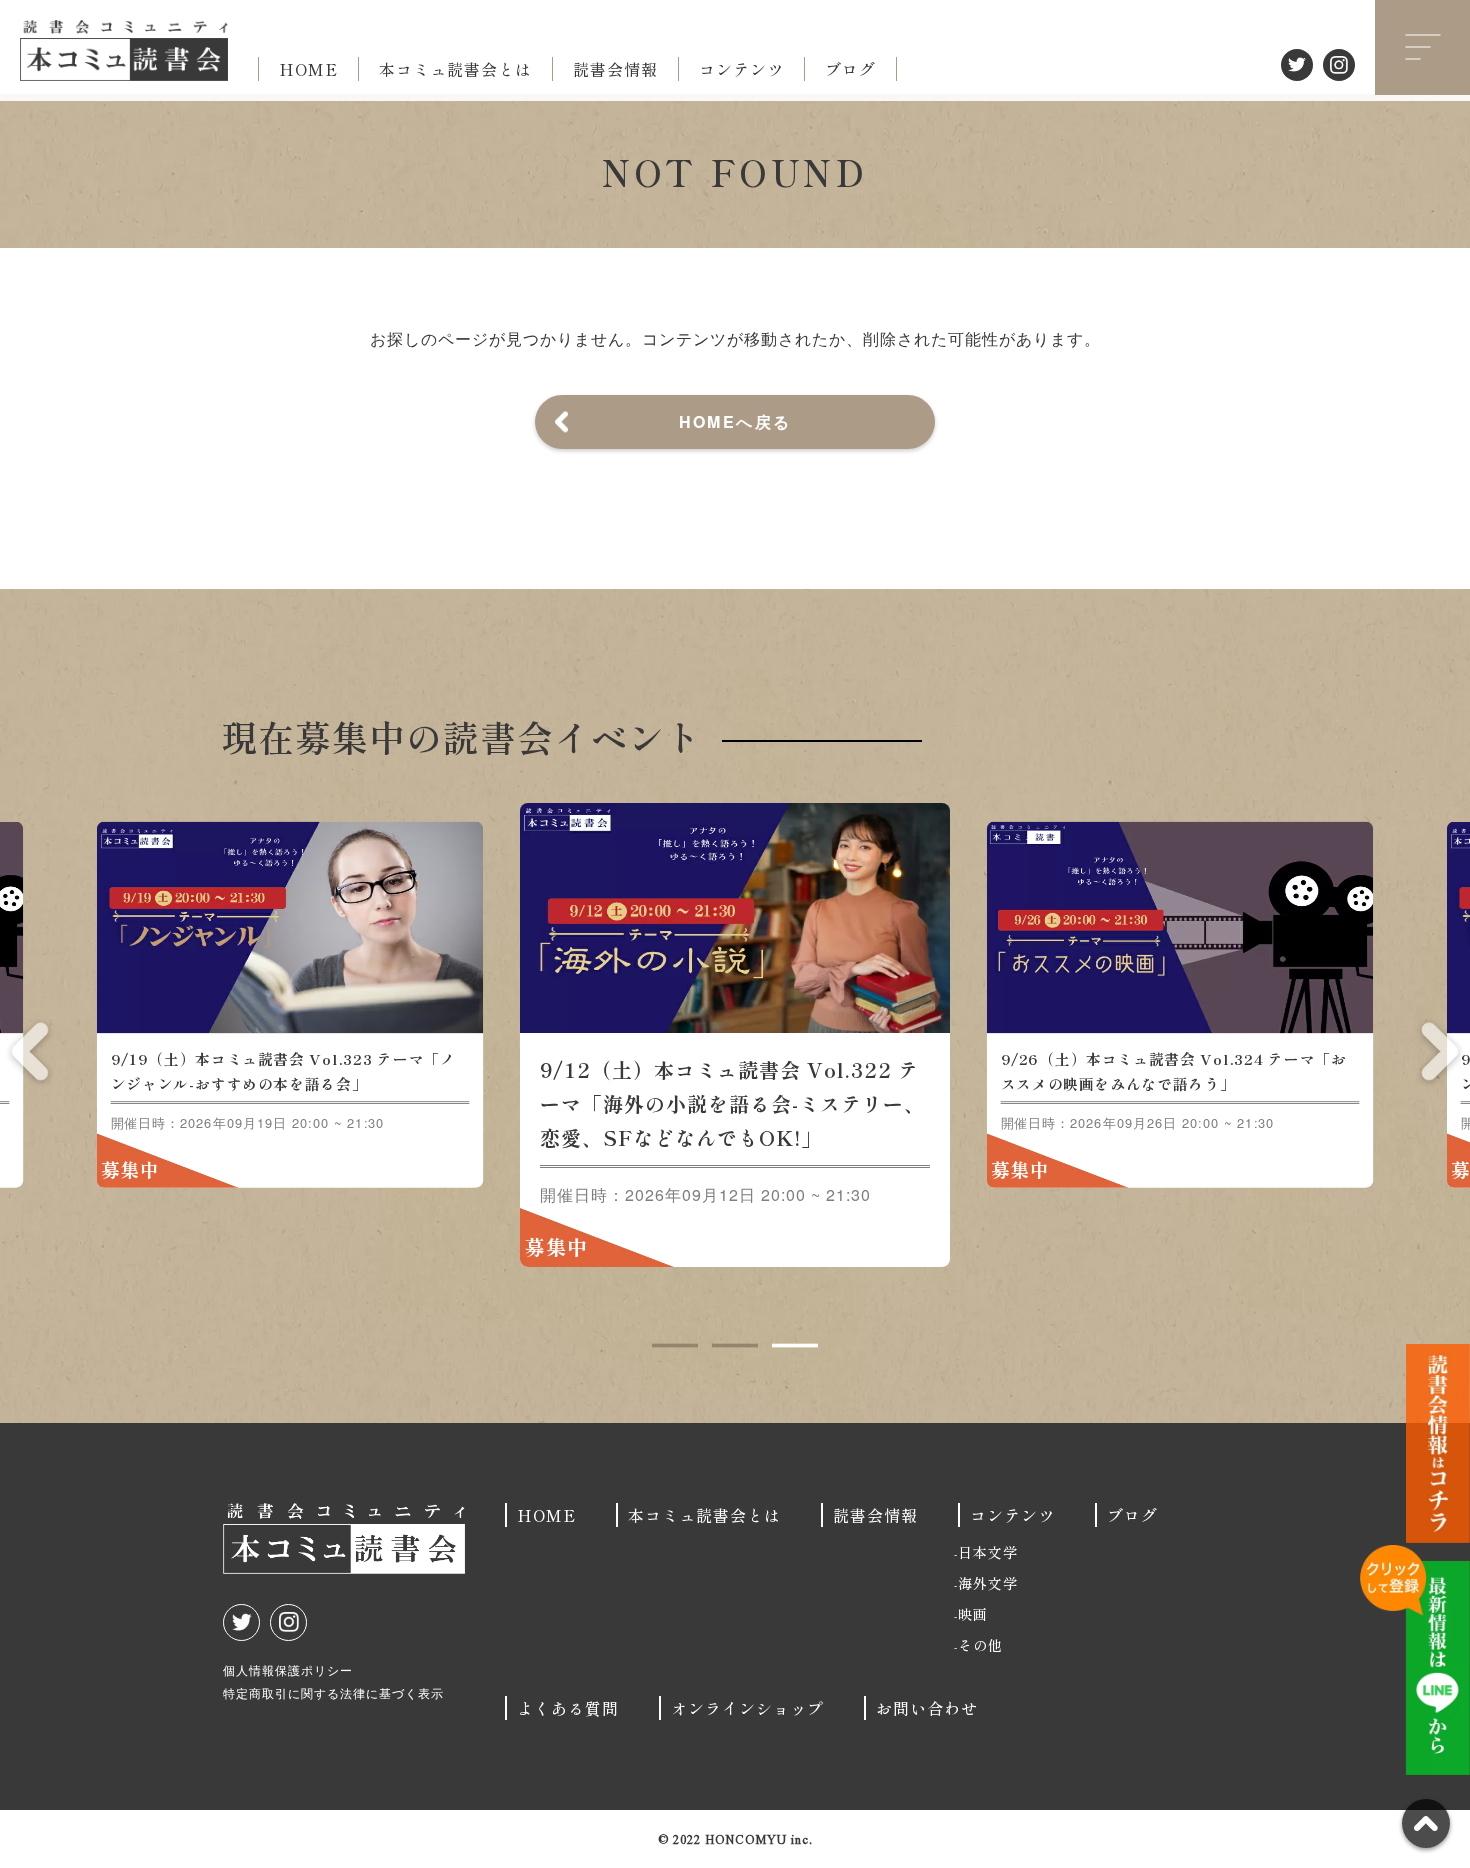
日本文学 (988, 1552)
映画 (973, 1614)
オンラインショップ (747, 1708)
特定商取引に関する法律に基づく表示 (333, 1692)
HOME (308, 69)
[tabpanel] (735, 1035)
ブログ (850, 69)
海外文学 (988, 1583)
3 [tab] (795, 1346)
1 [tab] (675, 1346)
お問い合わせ (927, 1708)
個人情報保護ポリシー (288, 1669)
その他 (980, 1645)
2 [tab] (735, 1346)
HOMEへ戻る (735, 421)
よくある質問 (568, 1708)
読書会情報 (615, 69)
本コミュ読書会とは (455, 69)
